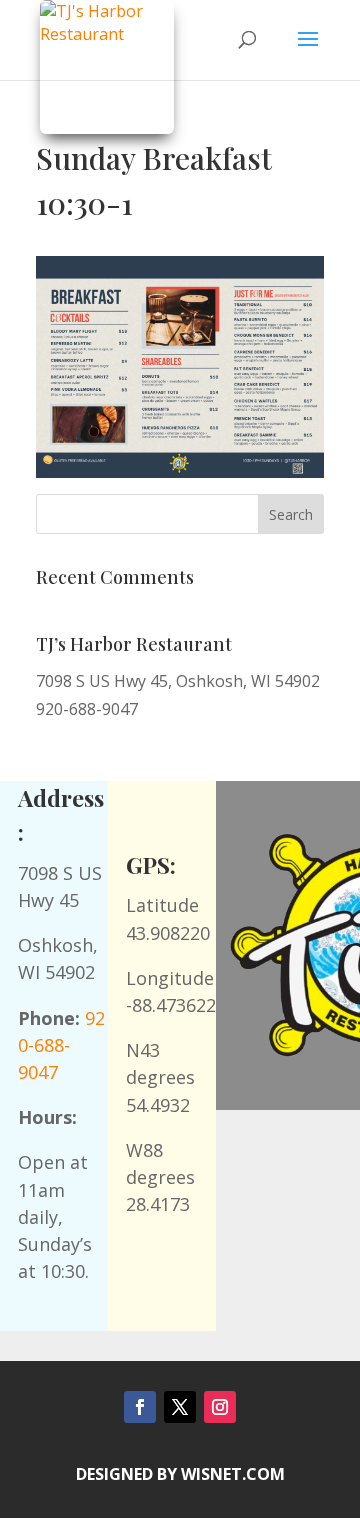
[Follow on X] (180, 1407)
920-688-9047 (61, 1045)
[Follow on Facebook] (140, 1407)
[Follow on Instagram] (220, 1407)
